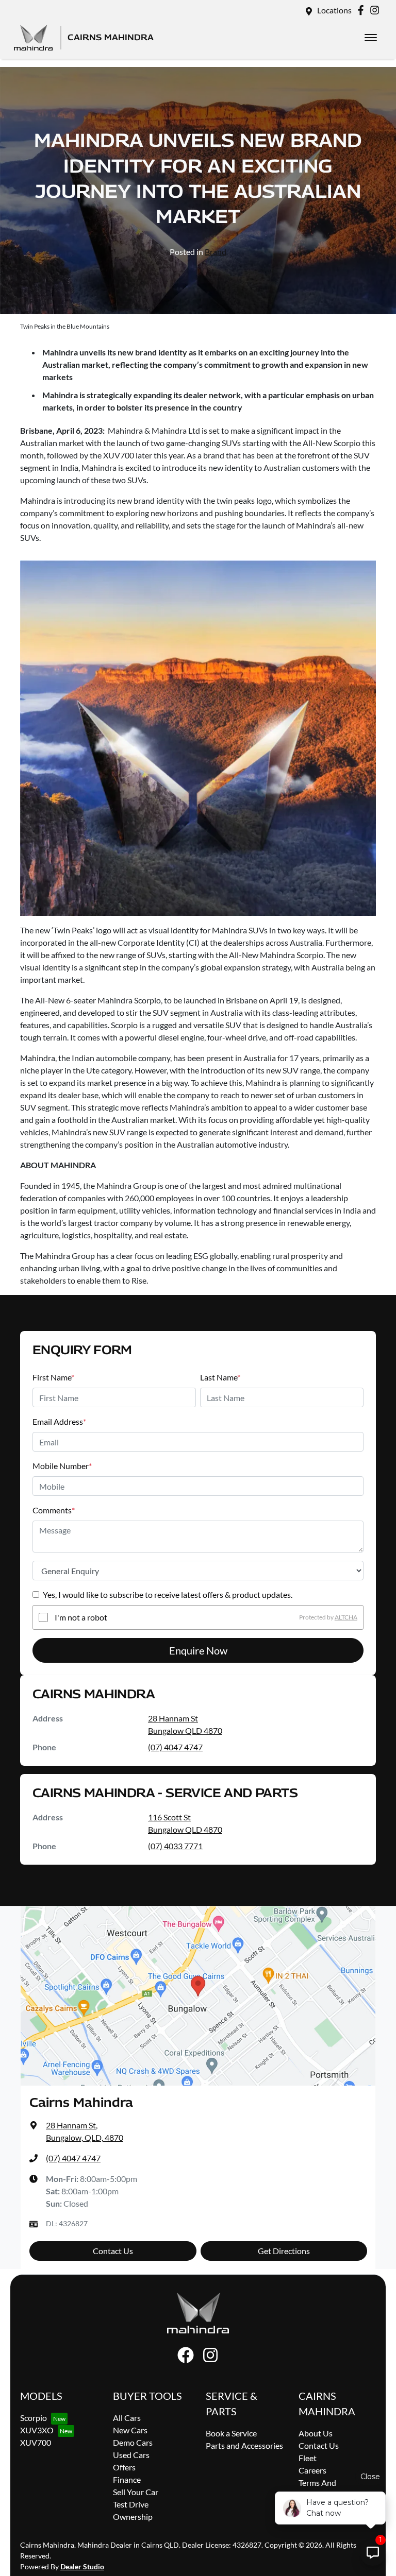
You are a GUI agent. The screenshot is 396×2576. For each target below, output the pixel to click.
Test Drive (131, 2504)
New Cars (130, 2430)
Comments (54, 1510)
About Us (316, 2433)
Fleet (308, 2458)
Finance (127, 2479)
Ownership (133, 2517)
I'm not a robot (81, 1617)
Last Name (220, 1377)
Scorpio (34, 2418)
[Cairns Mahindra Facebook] (363, 10)
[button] (371, 38)
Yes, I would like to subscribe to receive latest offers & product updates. (168, 1594)
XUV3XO (37, 2430)
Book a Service (231, 2433)
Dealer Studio (82, 2566)
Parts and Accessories (244, 2445)
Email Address (59, 1421)
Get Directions (284, 2251)
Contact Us (113, 2251)
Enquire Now (198, 1650)
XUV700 (36, 2442)
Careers (312, 2470)
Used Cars (131, 2455)
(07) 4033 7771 (175, 1846)
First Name (53, 1377)
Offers (124, 2467)
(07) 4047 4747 (175, 1747)
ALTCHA (346, 1617)
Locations (334, 10)
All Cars (127, 2418)
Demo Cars (133, 2442)
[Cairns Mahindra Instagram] (377, 10)
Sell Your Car (136, 2492)
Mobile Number (62, 1466)
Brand (216, 252)
